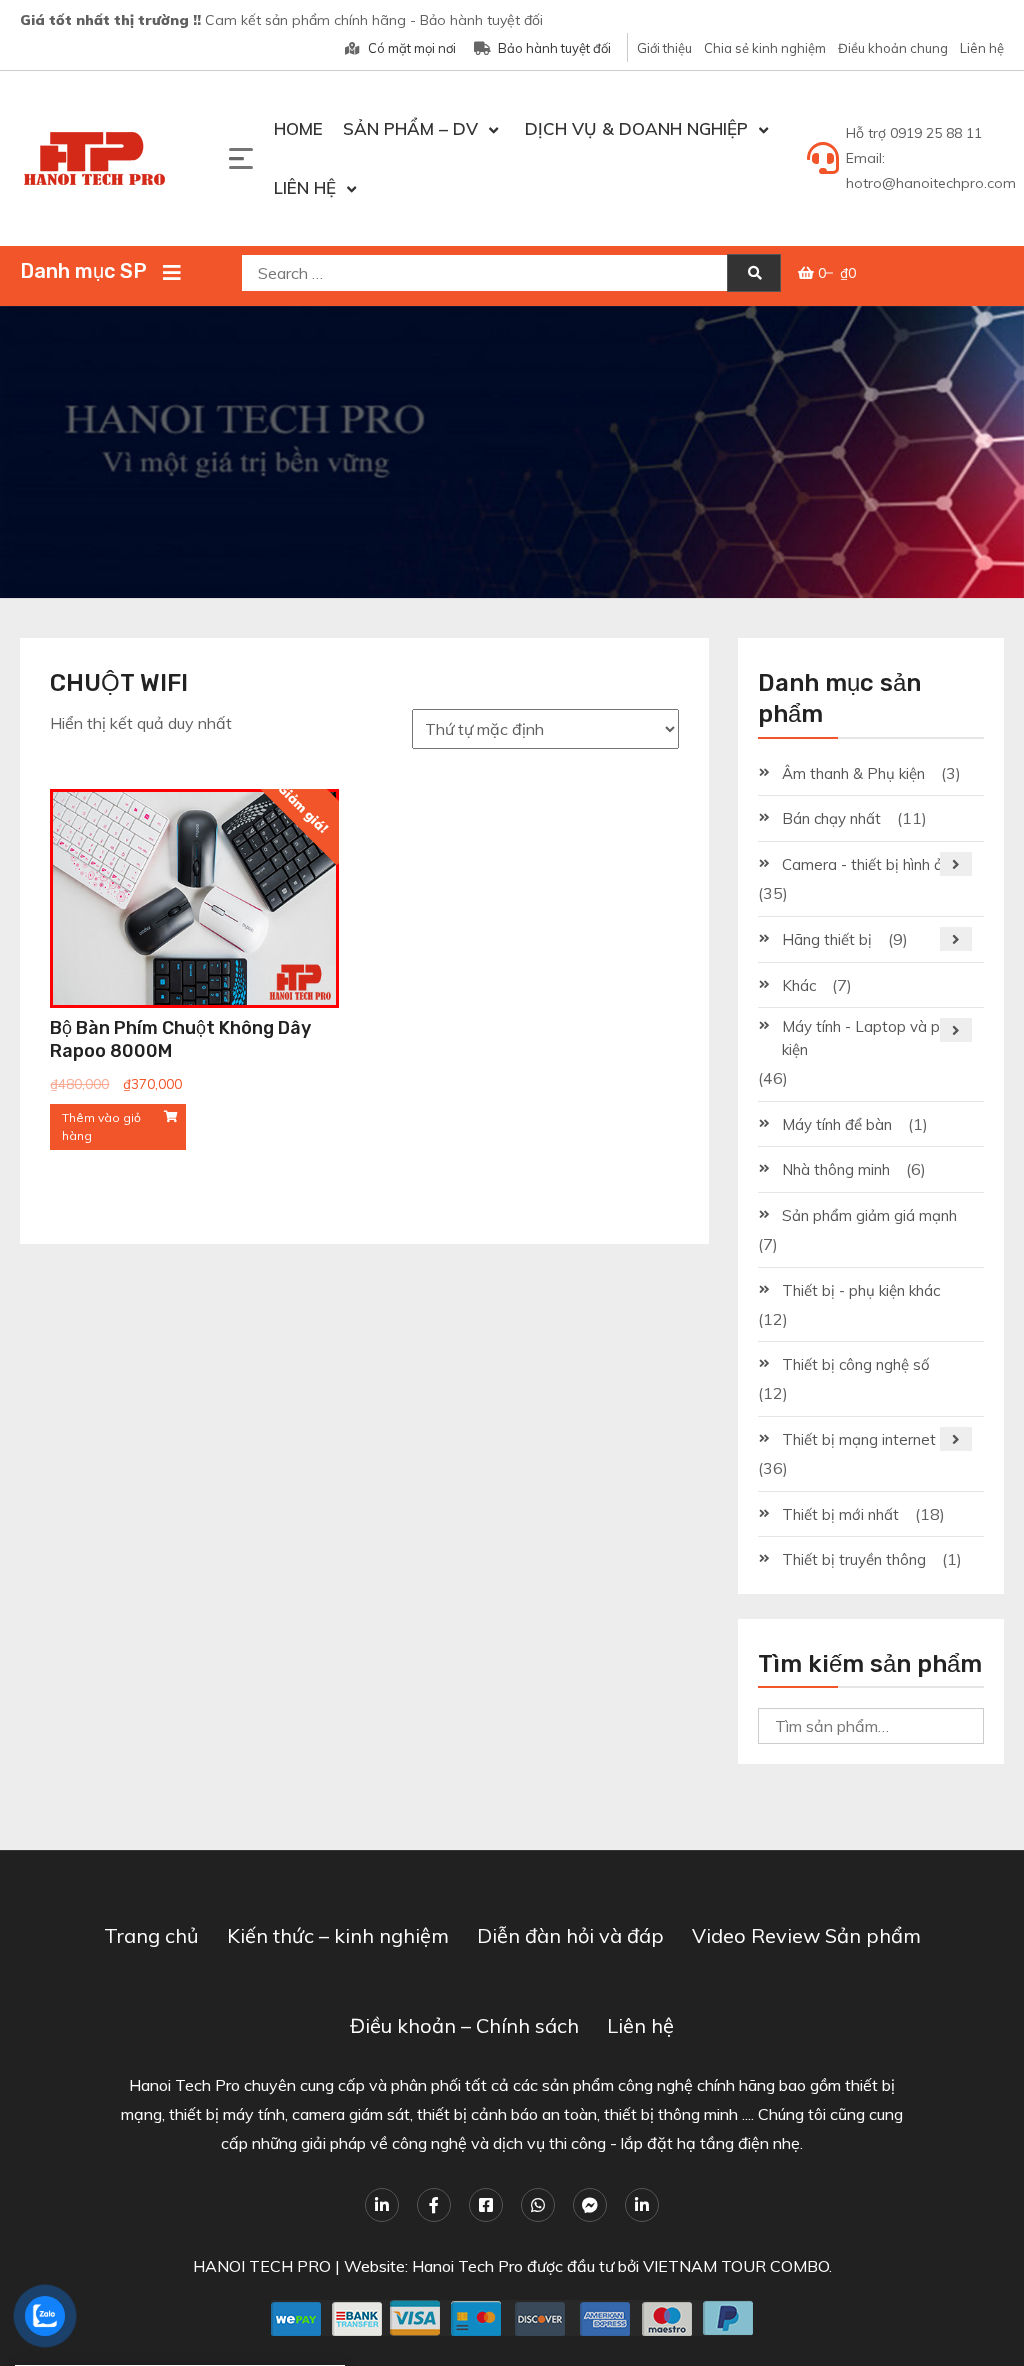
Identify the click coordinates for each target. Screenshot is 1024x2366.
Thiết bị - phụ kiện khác (861, 1290)
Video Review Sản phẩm (806, 1935)
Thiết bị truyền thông (854, 1559)
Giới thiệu (664, 48)
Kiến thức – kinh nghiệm (338, 1935)
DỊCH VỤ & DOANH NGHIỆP (636, 128)
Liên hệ (982, 48)
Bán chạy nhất (831, 818)
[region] (512, 452)
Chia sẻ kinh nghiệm (765, 48)
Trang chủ (151, 1935)
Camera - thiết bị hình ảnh (870, 864)
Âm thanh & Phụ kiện (853, 773)
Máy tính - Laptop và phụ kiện (869, 1038)
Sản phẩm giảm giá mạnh (869, 1215)
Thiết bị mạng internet (859, 1439)
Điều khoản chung (893, 48)
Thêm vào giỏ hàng (101, 1126)
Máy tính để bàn (837, 1124)
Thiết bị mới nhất (840, 1514)
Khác (799, 985)
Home (298, 128)
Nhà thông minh (836, 1169)
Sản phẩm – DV (410, 128)
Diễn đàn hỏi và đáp (570, 1935)
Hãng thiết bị (827, 939)
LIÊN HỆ (305, 187)
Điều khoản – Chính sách (464, 2025)
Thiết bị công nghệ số (856, 1364)
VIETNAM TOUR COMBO (736, 2266)
